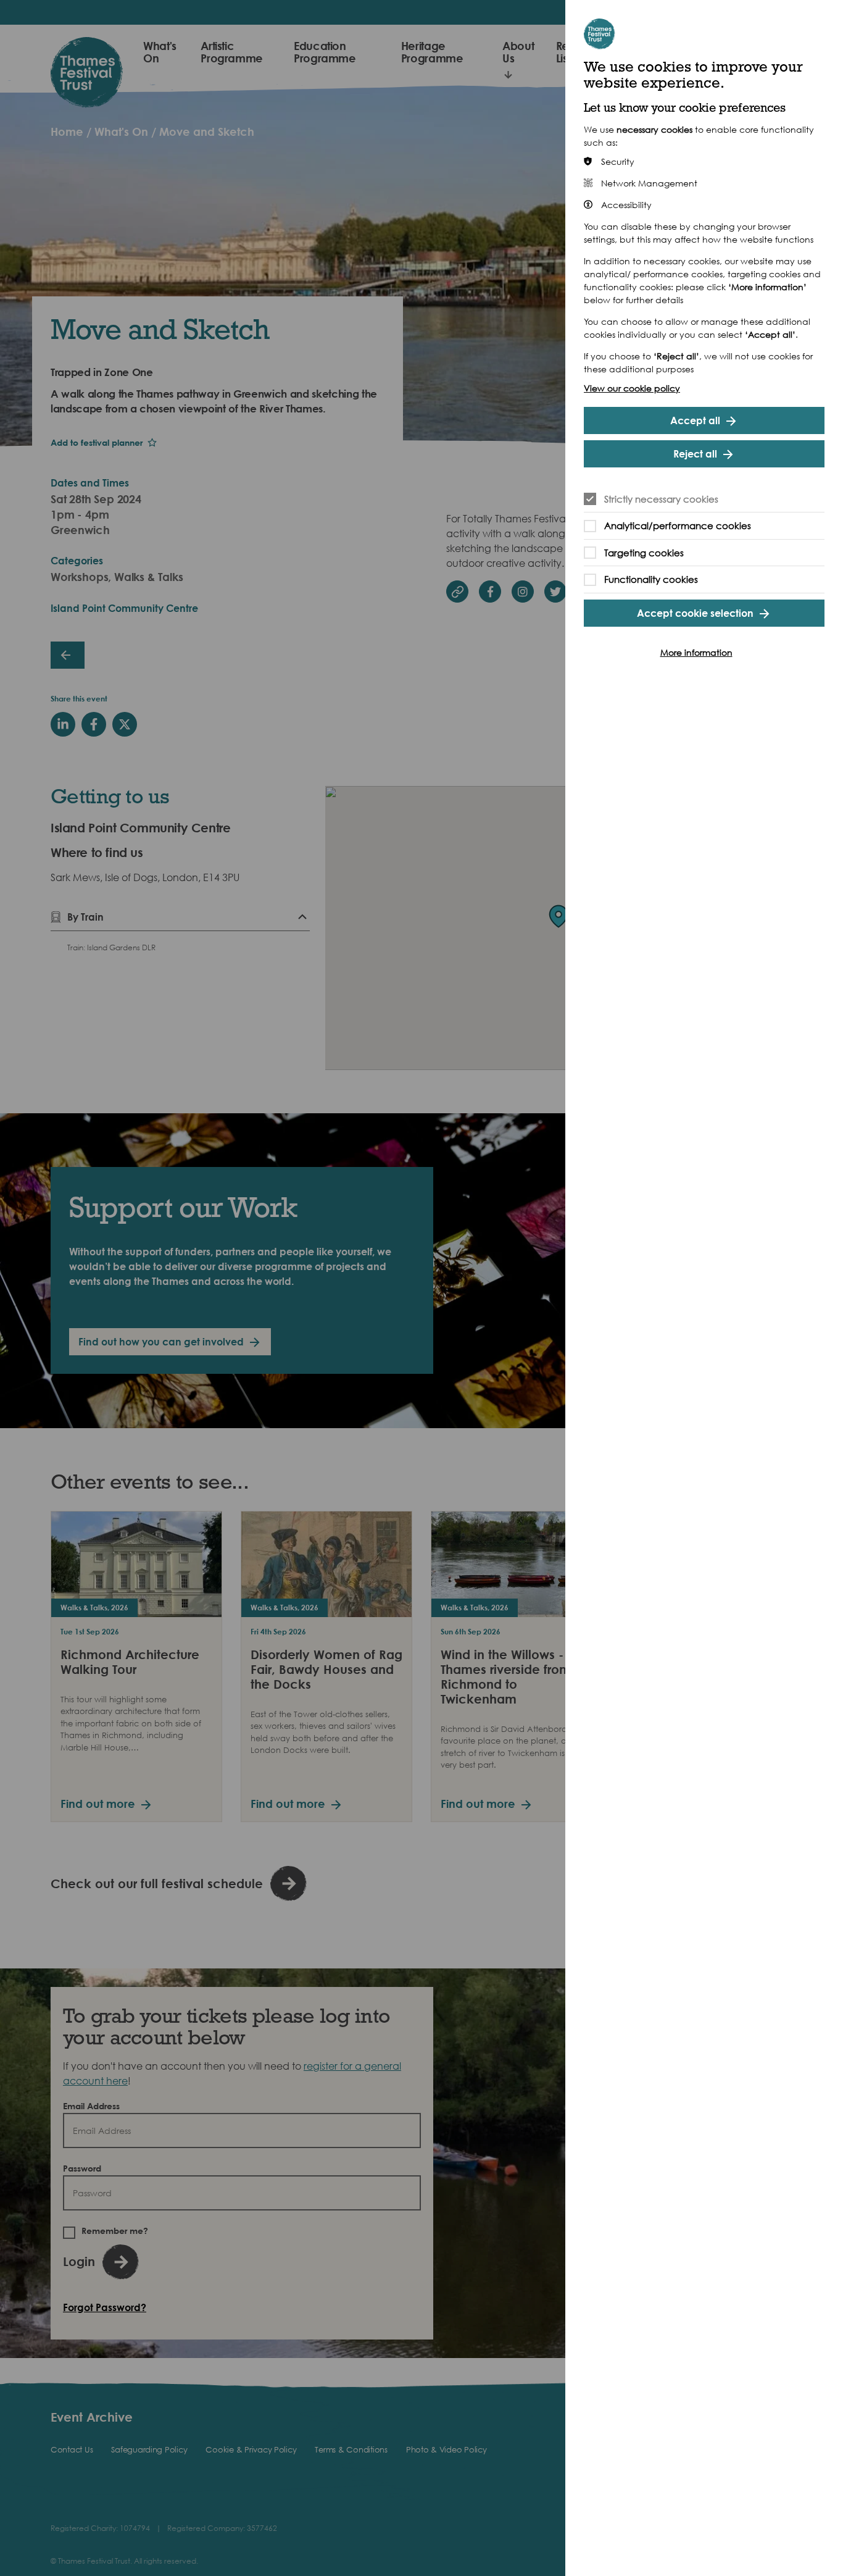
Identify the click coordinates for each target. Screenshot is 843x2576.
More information (696, 652)
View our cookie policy (632, 388)
